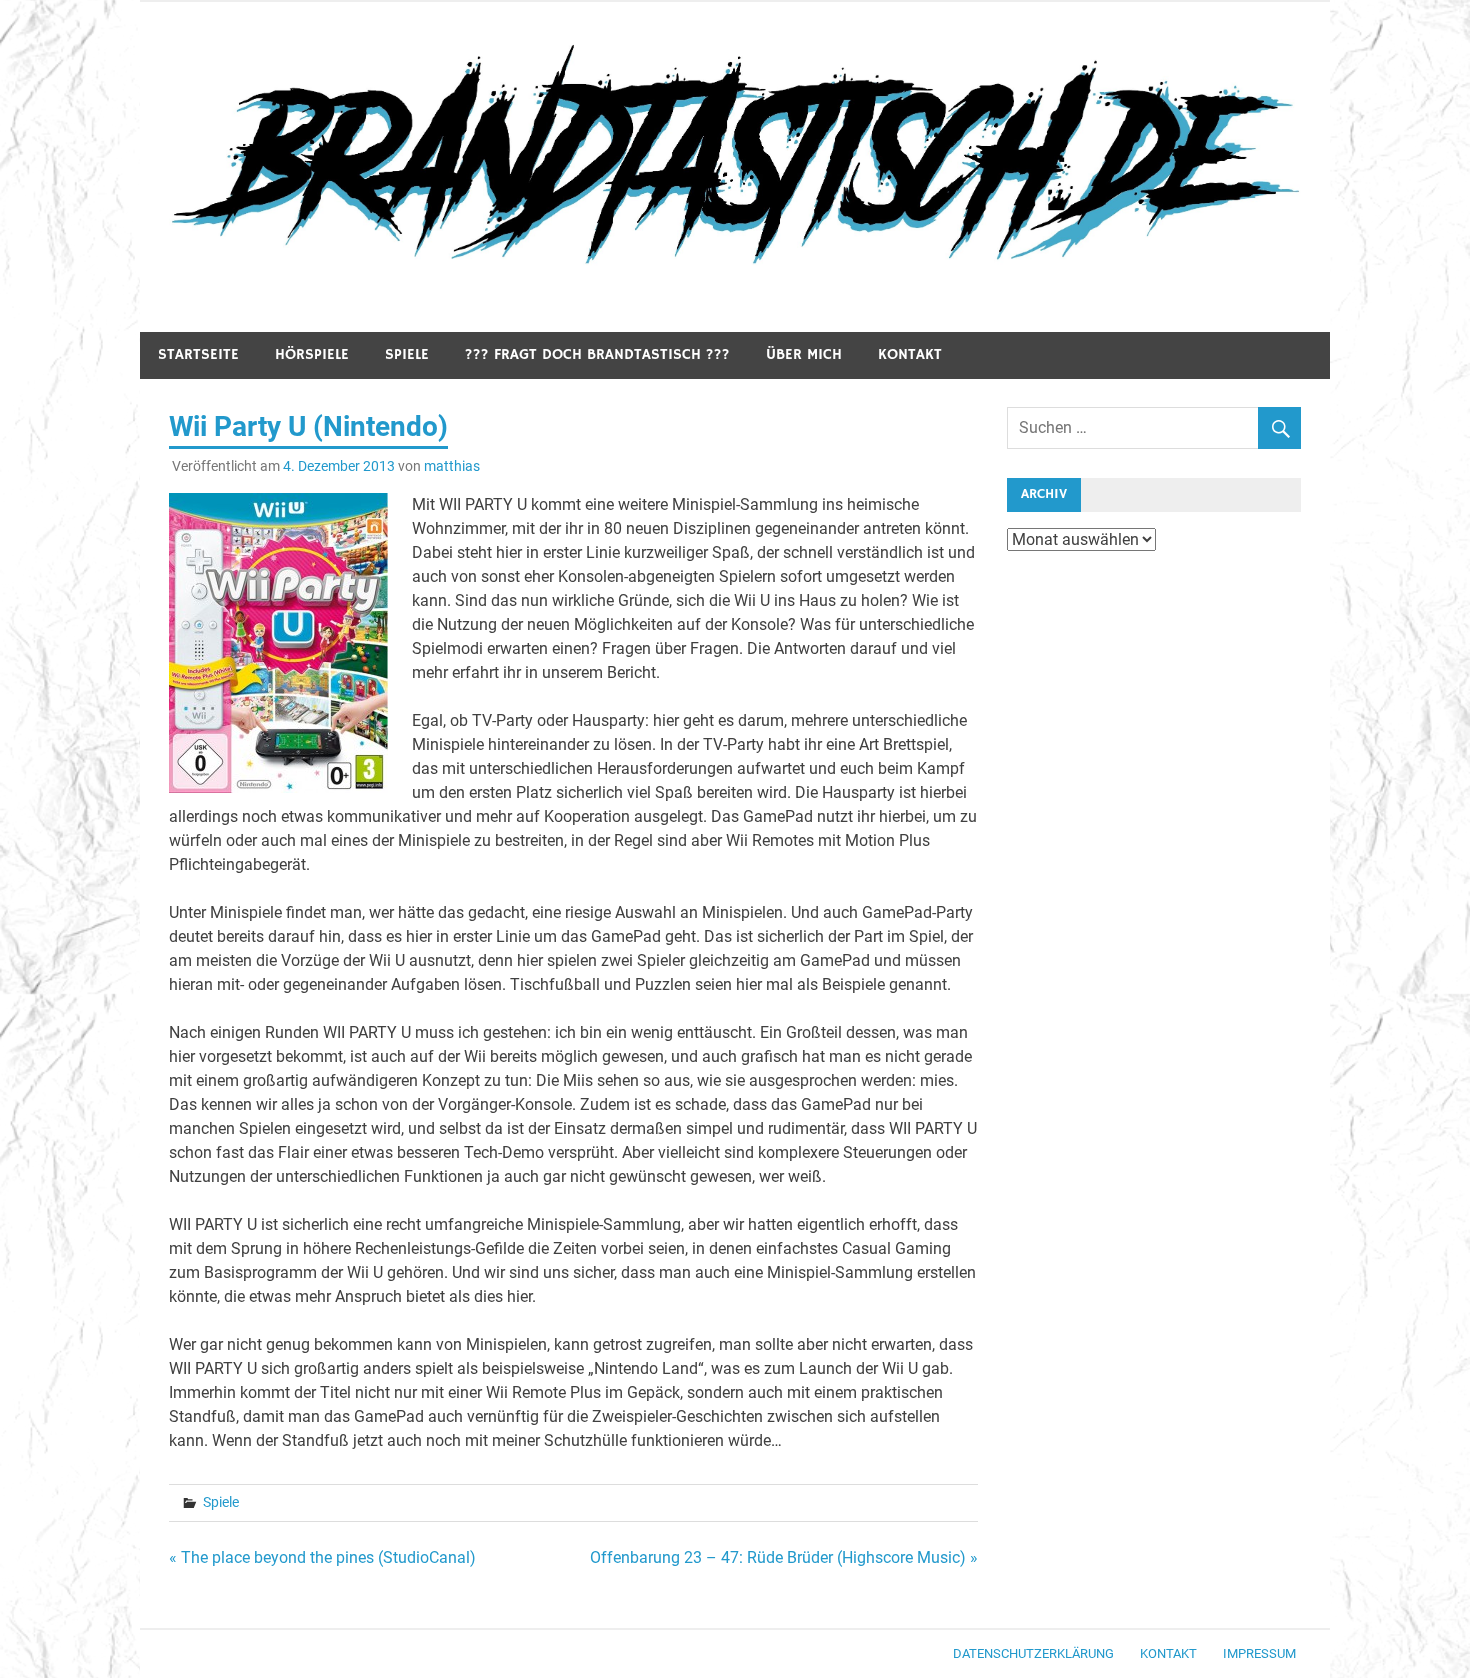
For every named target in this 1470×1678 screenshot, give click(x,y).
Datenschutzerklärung (1033, 1653)
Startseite (198, 354)
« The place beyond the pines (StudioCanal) (322, 1557)
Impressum (1259, 1653)
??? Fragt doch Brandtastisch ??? (597, 354)
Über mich (804, 354)
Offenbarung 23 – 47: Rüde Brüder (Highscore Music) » (784, 1557)
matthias (452, 466)
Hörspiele (312, 354)
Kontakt (910, 354)
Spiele (407, 354)
